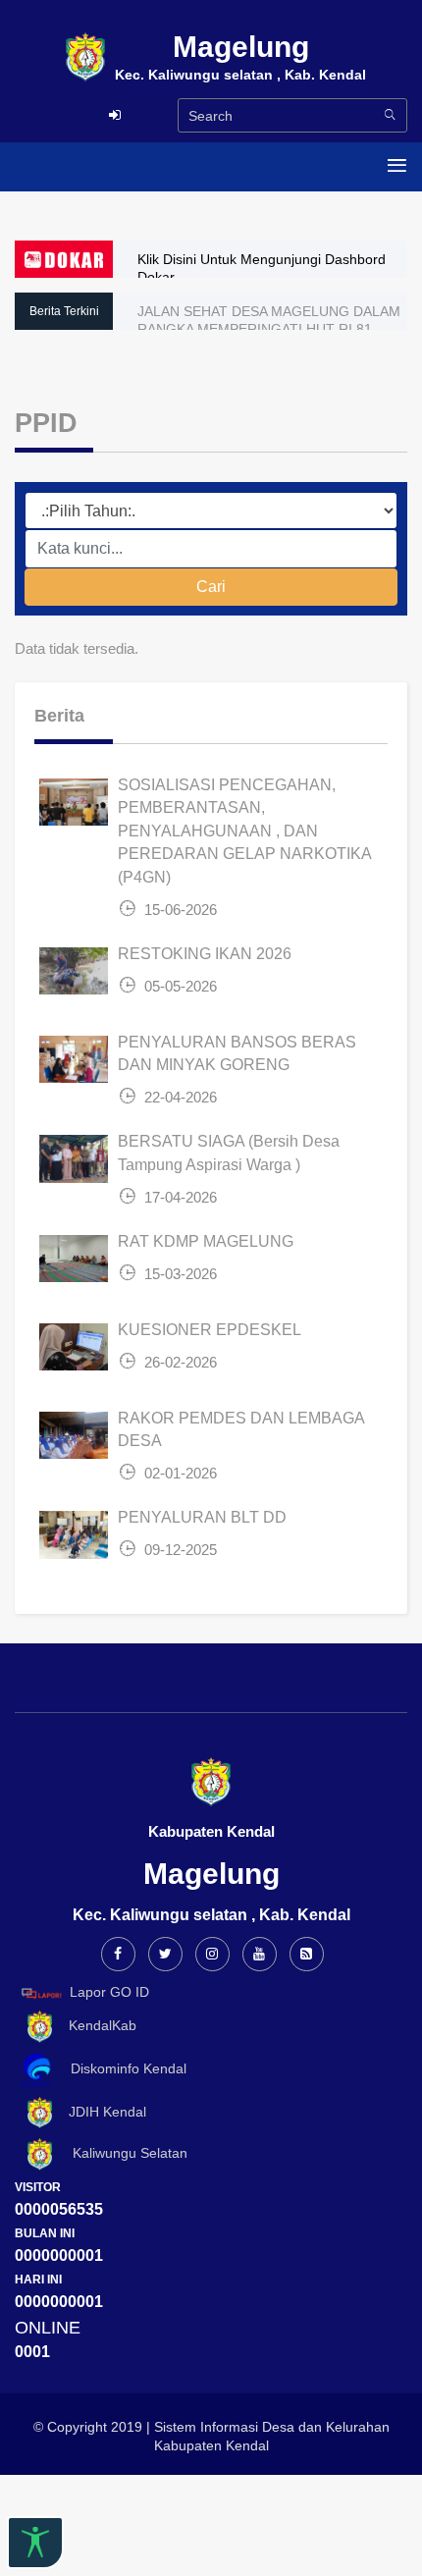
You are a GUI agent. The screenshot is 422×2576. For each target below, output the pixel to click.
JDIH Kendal (102, 2112)
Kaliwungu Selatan (122, 2154)
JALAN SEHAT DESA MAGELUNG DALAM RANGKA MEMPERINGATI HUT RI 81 (269, 320)
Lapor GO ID (109, 1992)
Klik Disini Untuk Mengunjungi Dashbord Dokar (262, 268)
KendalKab (97, 2025)
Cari (211, 587)
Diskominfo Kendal (123, 2068)
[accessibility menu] (35, 2543)
